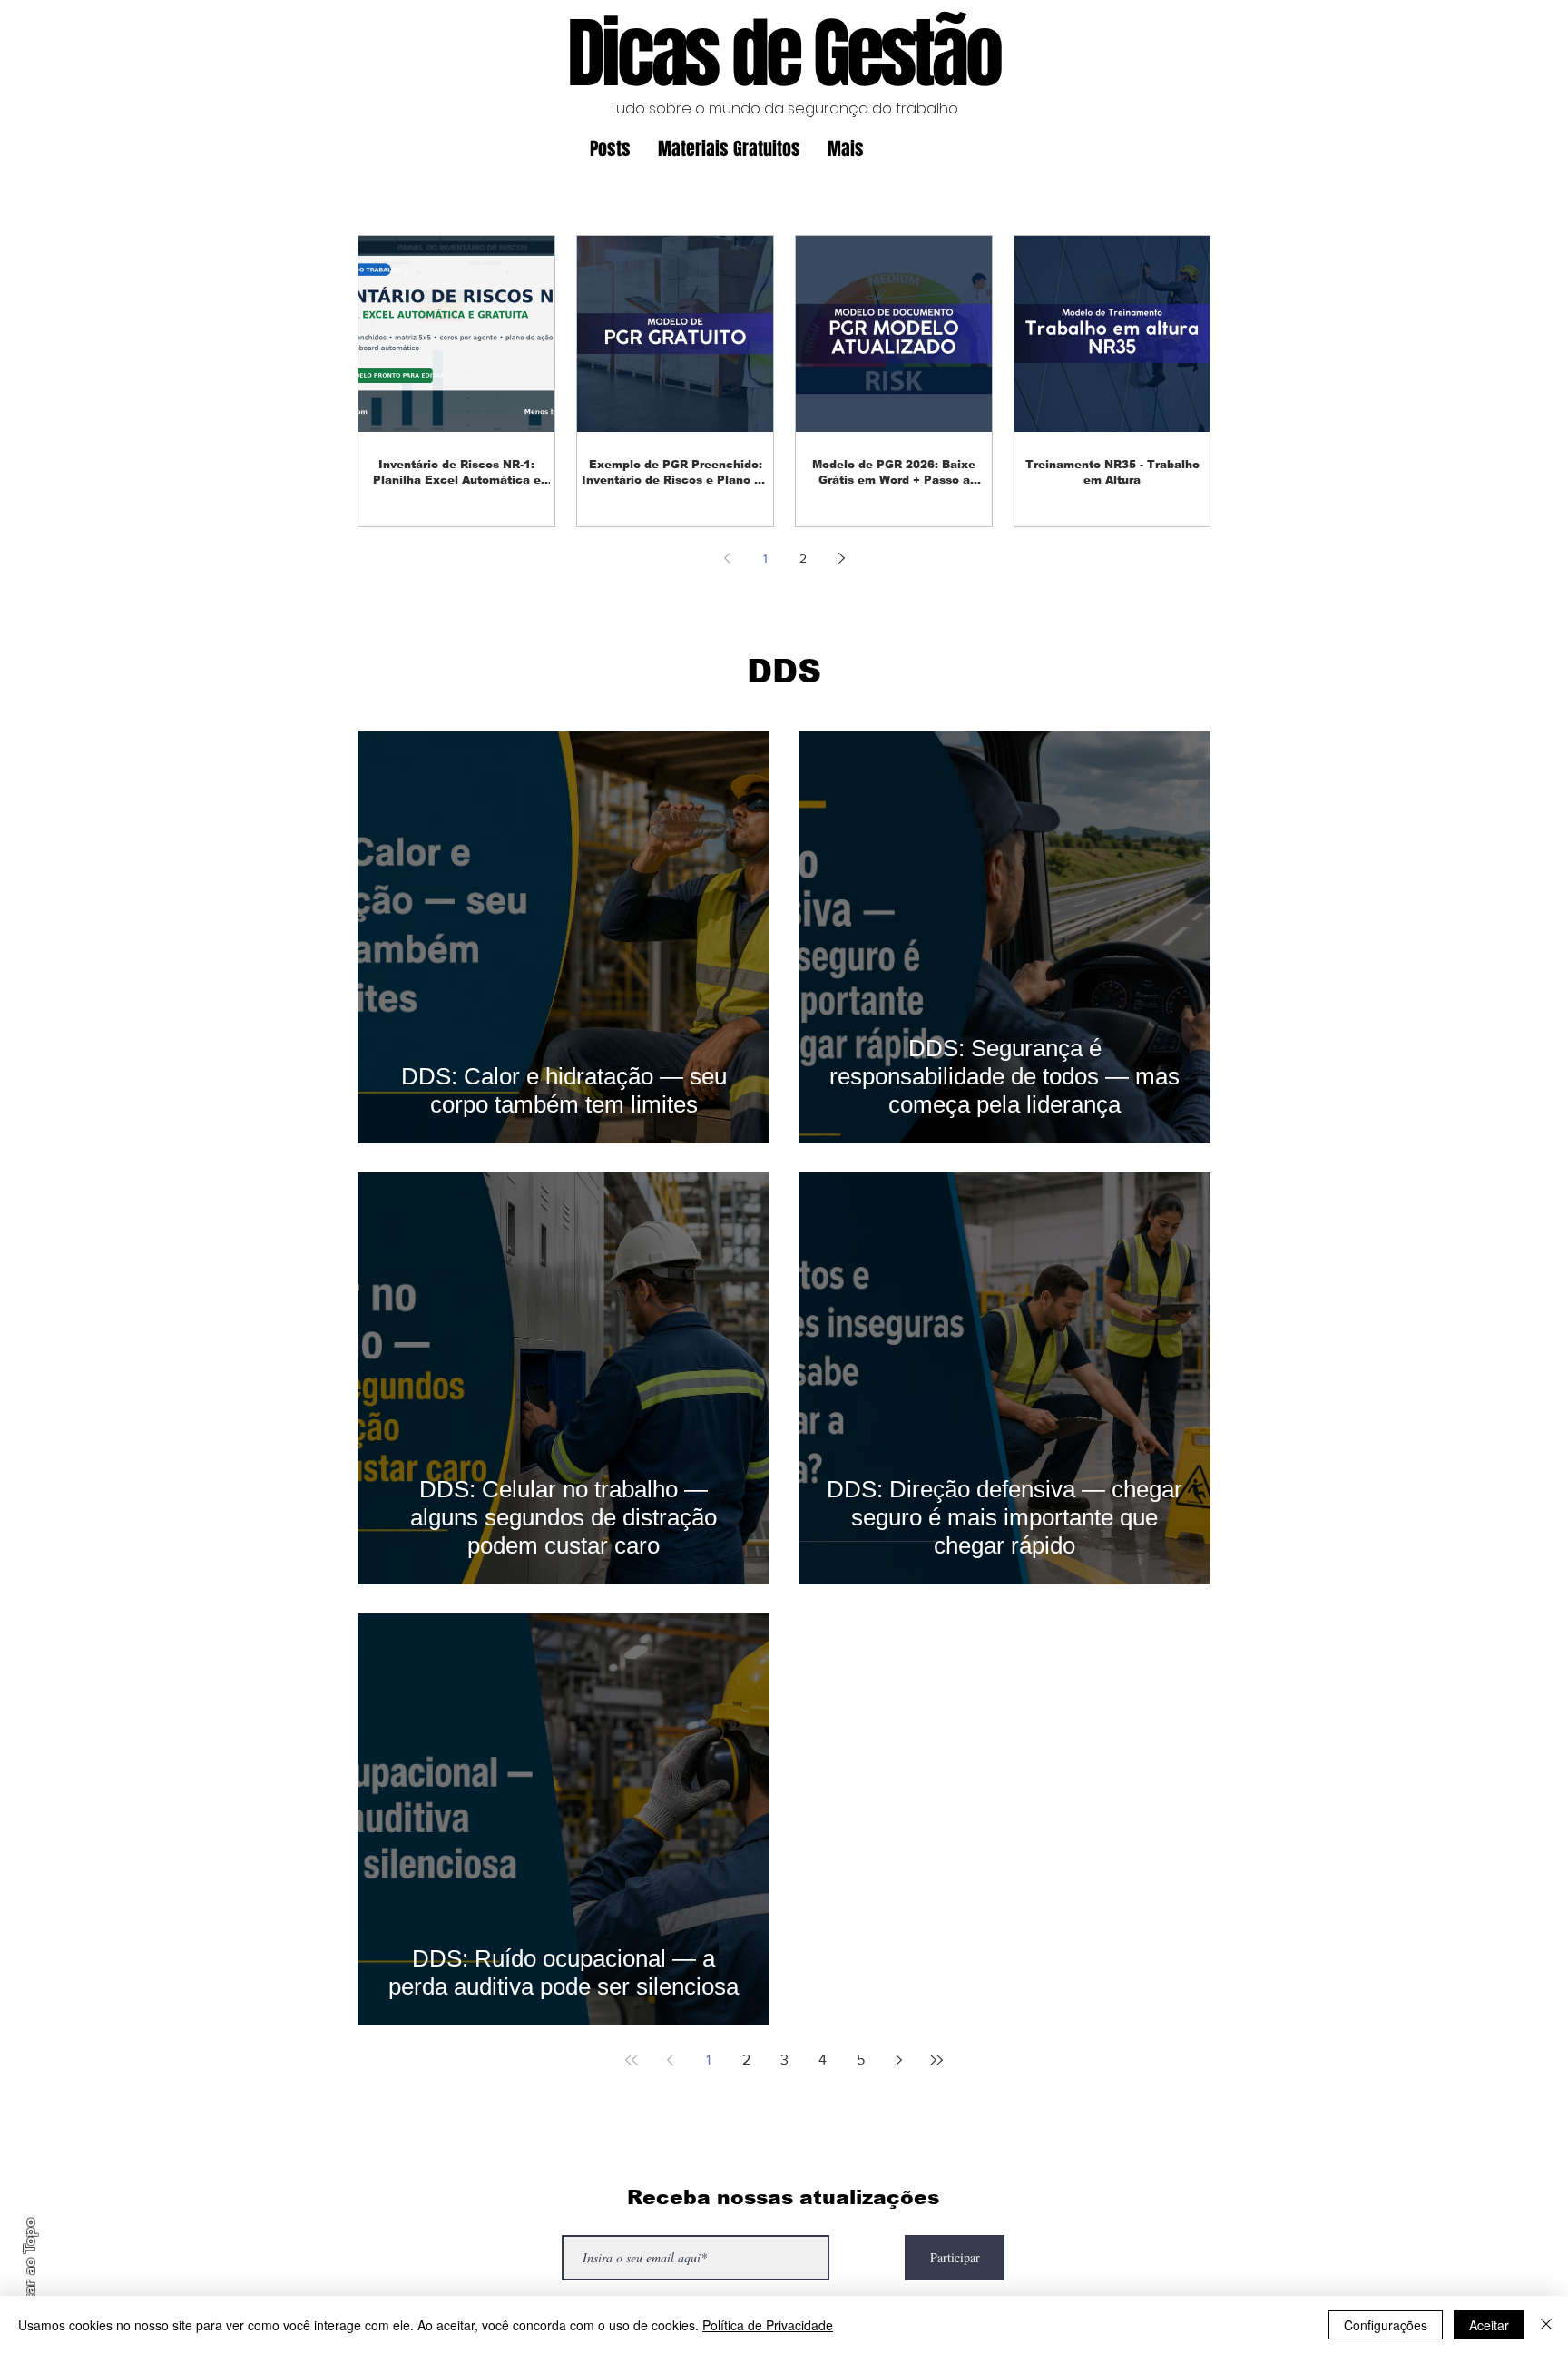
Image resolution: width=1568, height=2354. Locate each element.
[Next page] (841, 558)
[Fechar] (1546, 2325)
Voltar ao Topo (29, 2270)
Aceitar (1489, 2325)
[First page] (632, 2060)
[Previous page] (727, 558)
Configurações (1386, 2325)
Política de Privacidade (768, 2325)
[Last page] (936, 2060)
